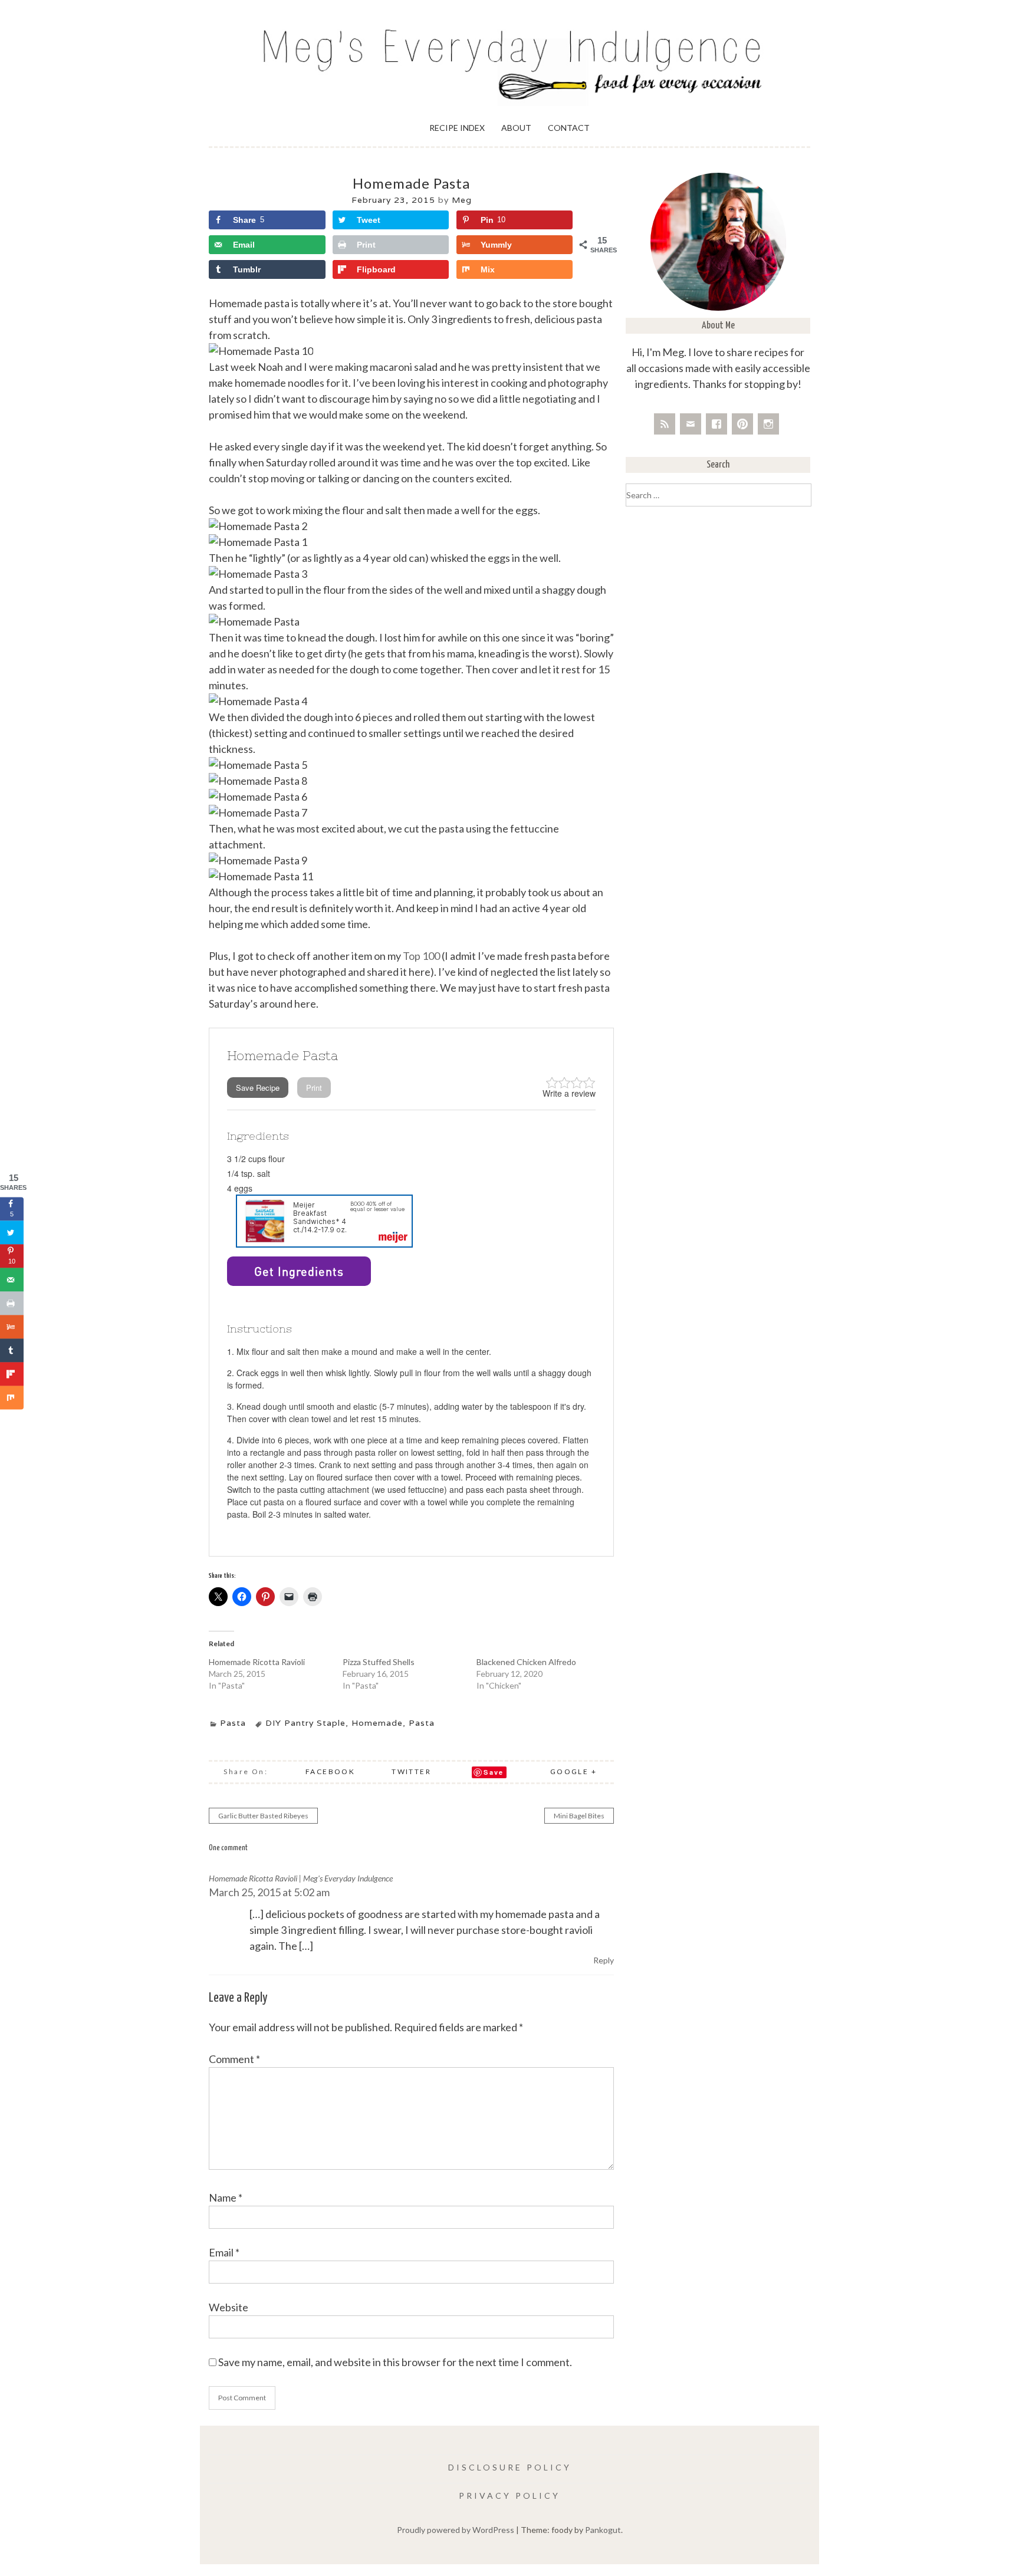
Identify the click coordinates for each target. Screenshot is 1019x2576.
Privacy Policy (509, 2496)
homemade (377, 1723)
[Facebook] (716, 424)
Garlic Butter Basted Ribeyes (263, 1816)
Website (229, 2307)
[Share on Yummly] (12, 1327)
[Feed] (665, 424)
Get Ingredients (299, 1271)
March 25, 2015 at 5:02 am (269, 1892)
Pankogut (603, 2530)
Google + (573, 1771)
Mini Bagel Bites (579, 1816)
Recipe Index (457, 128)
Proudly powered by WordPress (456, 2530)
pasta (422, 1723)
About (516, 128)
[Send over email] (12, 1280)
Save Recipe (258, 1088)
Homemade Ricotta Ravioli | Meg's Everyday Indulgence (301, 1878)
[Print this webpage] (12, 1304)
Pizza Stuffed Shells (379, 1662)
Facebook (330, 1771)
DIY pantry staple (305, 1723)
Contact (569, 128)
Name (226, 2197)
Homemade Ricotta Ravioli (257, 1662)
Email (224, 2252)
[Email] (691, 424)
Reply (604, 1960)
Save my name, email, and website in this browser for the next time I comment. (395, 2362)
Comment (234, 2059)
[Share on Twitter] (12, 1233)
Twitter (411, 1771)
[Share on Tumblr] (12, 1351)
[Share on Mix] (12, 1398)
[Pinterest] (742, 424)
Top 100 (421, 956)
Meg (462, 200)
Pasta (233, 1723)
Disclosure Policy (510, 2467)
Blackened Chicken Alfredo (526, 1662)
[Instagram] (768, 424)
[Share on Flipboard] (12, 1374)
